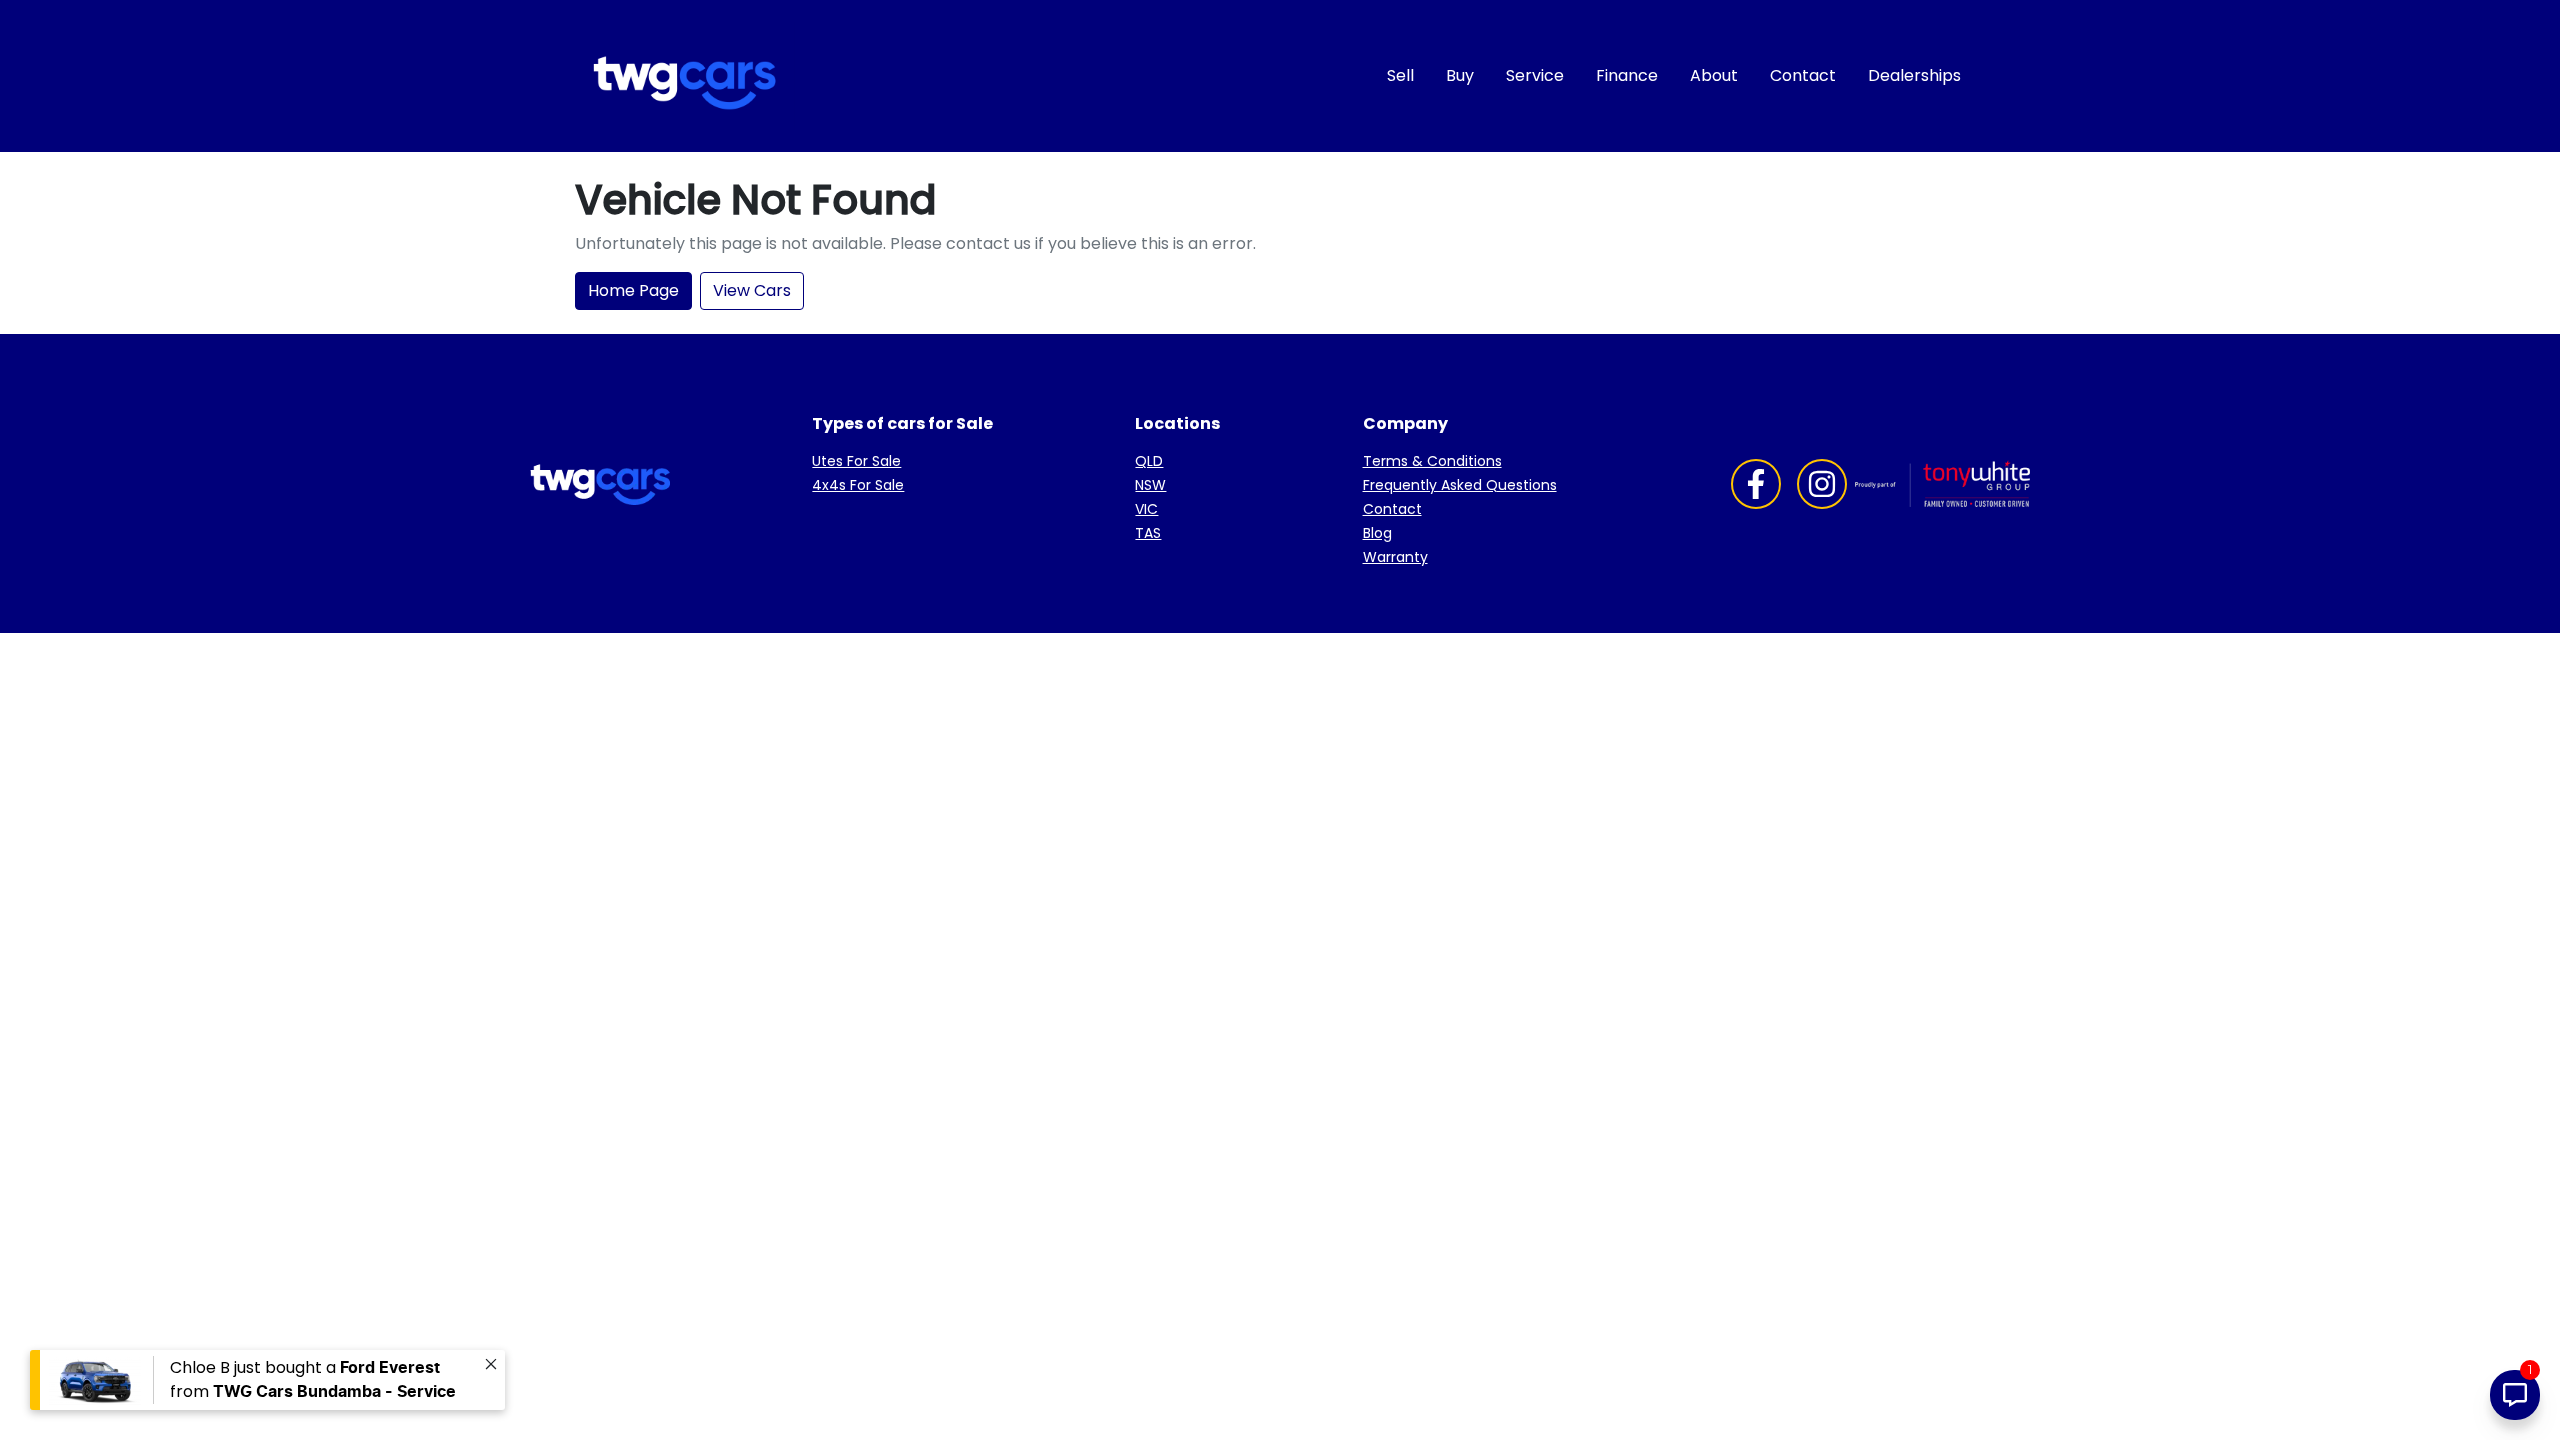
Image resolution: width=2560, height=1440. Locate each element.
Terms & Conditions (1432, 461)
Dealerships (1914, 75)
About (1714, 75)
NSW (1150, 485)
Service (1535, 75)
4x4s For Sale (858, 485)
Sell (1400, 75)
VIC (1146, 509)
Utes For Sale (856, 461)
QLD (1149, 461)
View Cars (752, 290)
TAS (1148, 533)
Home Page (633, 290)
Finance (1627, 75)
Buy (1460, 75)
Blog (1377, 533)
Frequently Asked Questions (1460, 485)
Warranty (1395, 557)
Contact (1803, 75)
